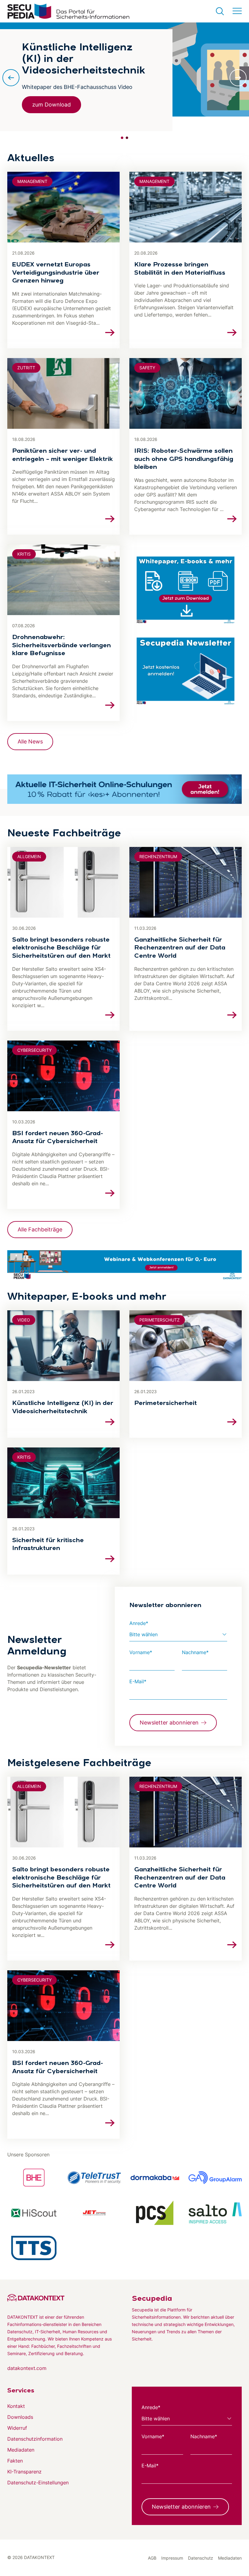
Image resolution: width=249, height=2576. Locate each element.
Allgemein (29, 856)
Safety (147, 368)
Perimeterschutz (160, 1320)
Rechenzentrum (158, 856)
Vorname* (141, 1652)
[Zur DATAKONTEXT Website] (62, 2298)
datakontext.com (27, 2368)
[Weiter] (238, 78)
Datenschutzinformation (35, 2439)
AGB (152, 2558)
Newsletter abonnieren (169, 1723)
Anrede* (139, 1623)
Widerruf (17, 2428)
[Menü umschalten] (237, 11)
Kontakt (16, 2406)
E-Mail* (138, 1681)
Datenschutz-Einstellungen (38, 2483)
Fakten (15, 2461)
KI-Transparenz (24, 2472)
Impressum (172, 2558)
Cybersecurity (34, 1050)
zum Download (51, 105)
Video (24, 1320)
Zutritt (26, 368)
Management (32, 181)
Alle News (30, 741)
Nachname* (195, 1652)
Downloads (20, 2417)
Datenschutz (201, 2558)
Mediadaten (21, 2450)
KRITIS (24, 554)
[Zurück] (11, 78)
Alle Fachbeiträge (40, 1229)
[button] (122, 138)
